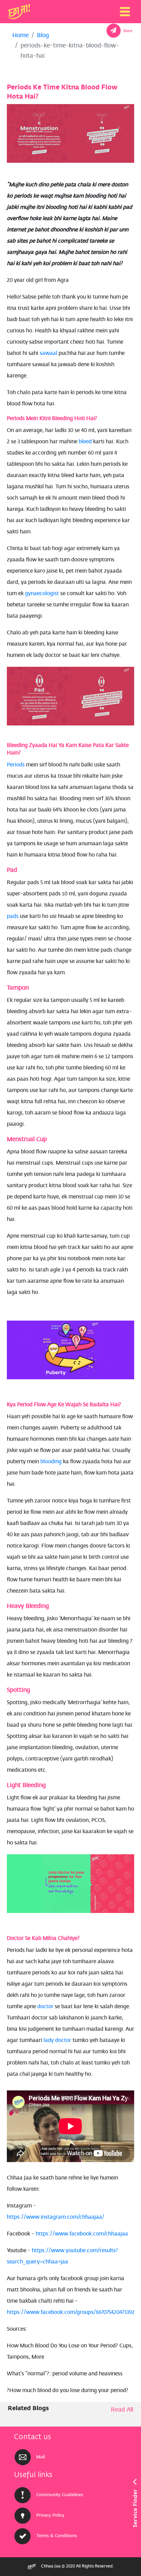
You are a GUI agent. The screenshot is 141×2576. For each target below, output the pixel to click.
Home (21, 36)
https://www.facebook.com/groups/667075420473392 (71, 2313)
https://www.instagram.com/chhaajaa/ (56, 2217)
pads (13, 917)
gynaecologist (41, 594)
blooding (51, 1462)
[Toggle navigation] (125, 12)
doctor (45, 2007)
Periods (16, 765)
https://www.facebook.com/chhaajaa (82, 2234)
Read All (122, 2410)
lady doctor (57, 2041)
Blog (43, 36)
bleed (85, 442)
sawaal (48, 354)
